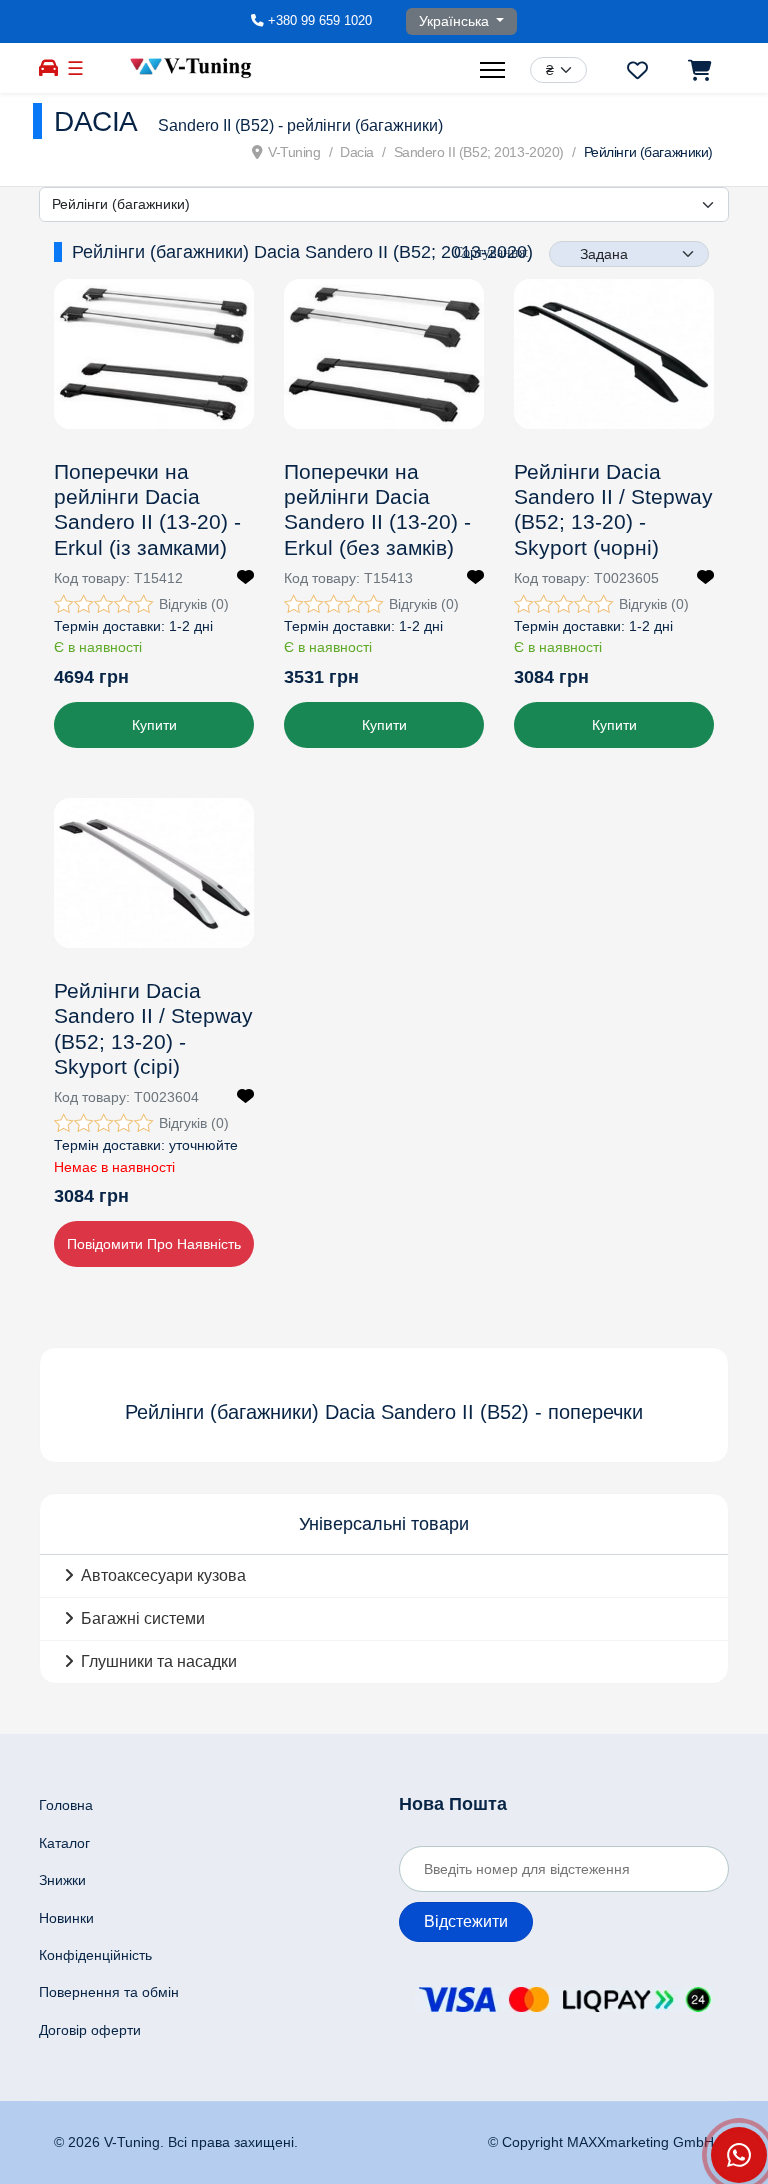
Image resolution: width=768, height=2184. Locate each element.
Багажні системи (143, 1618)
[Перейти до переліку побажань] (637, 70)
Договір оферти (90, 2030)
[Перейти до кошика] (698, 70)
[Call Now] (739, 2155)
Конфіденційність (95, 1955)
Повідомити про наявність (154, 1244)
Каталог (64, 1843)
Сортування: (491, 252)
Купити (154, 725)
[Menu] (495, 70)
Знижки (62, 1880)
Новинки (66, 1918)
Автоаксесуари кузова (163, 1575)
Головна (66, 1805)
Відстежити (466, 1921)
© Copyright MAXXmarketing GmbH (601, 2142)
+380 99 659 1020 (320, 21)
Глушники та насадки (159, 1661)
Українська (456, 21)
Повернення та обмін (109, 1992)
